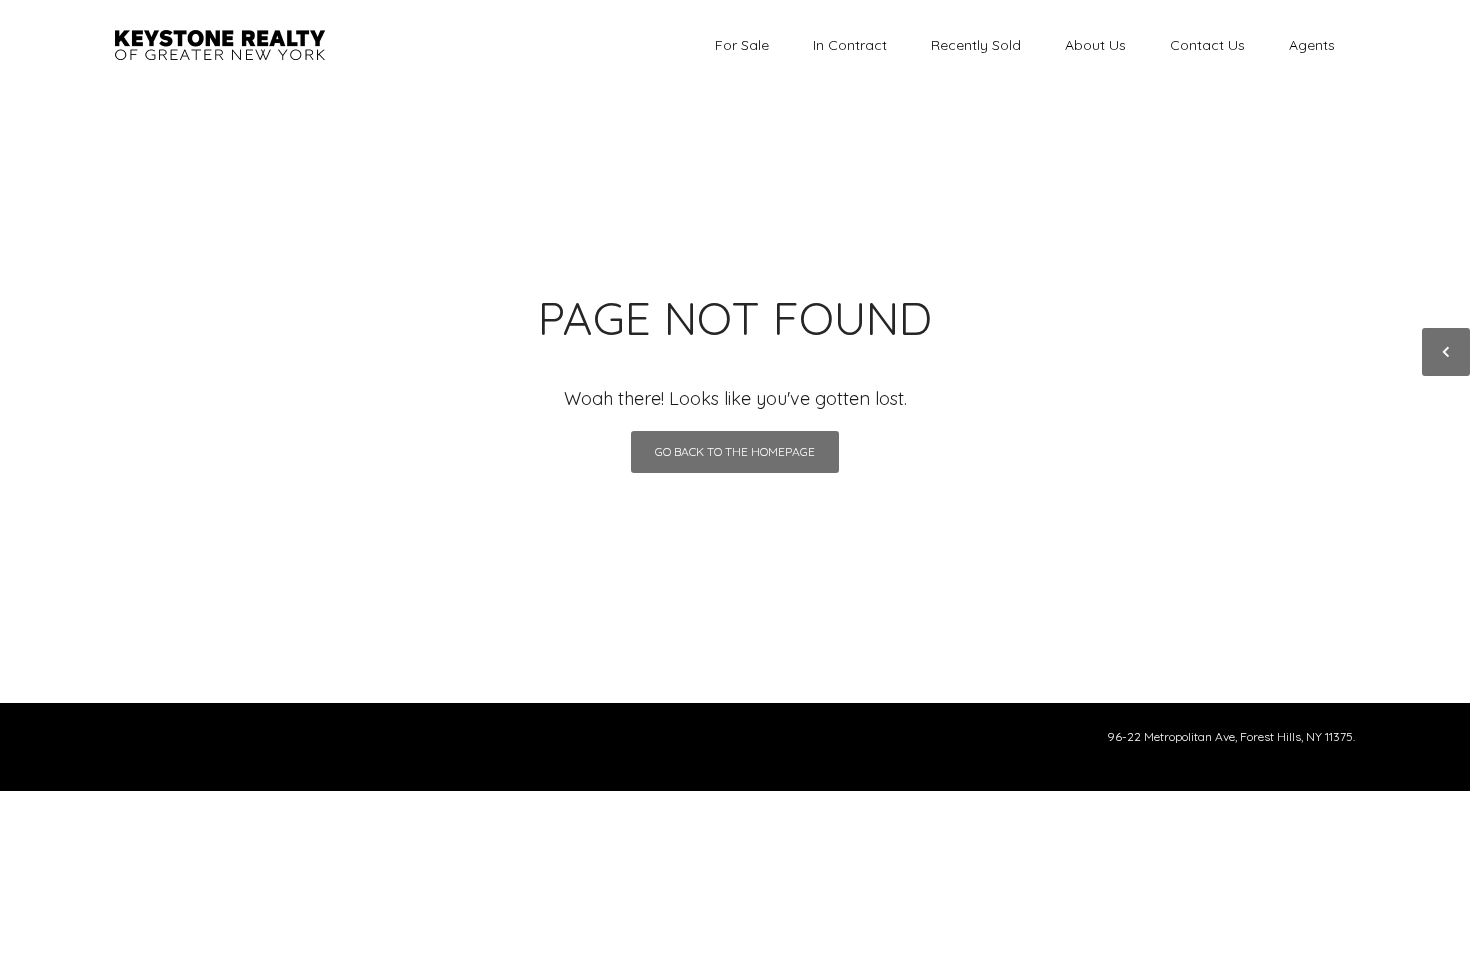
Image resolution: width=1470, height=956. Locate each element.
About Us (1095, 45)
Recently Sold (976, 45)
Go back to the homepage (735, 451)
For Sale (742, 45)
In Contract (850, 45)
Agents (1312, 45)
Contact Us (1207, 45)
